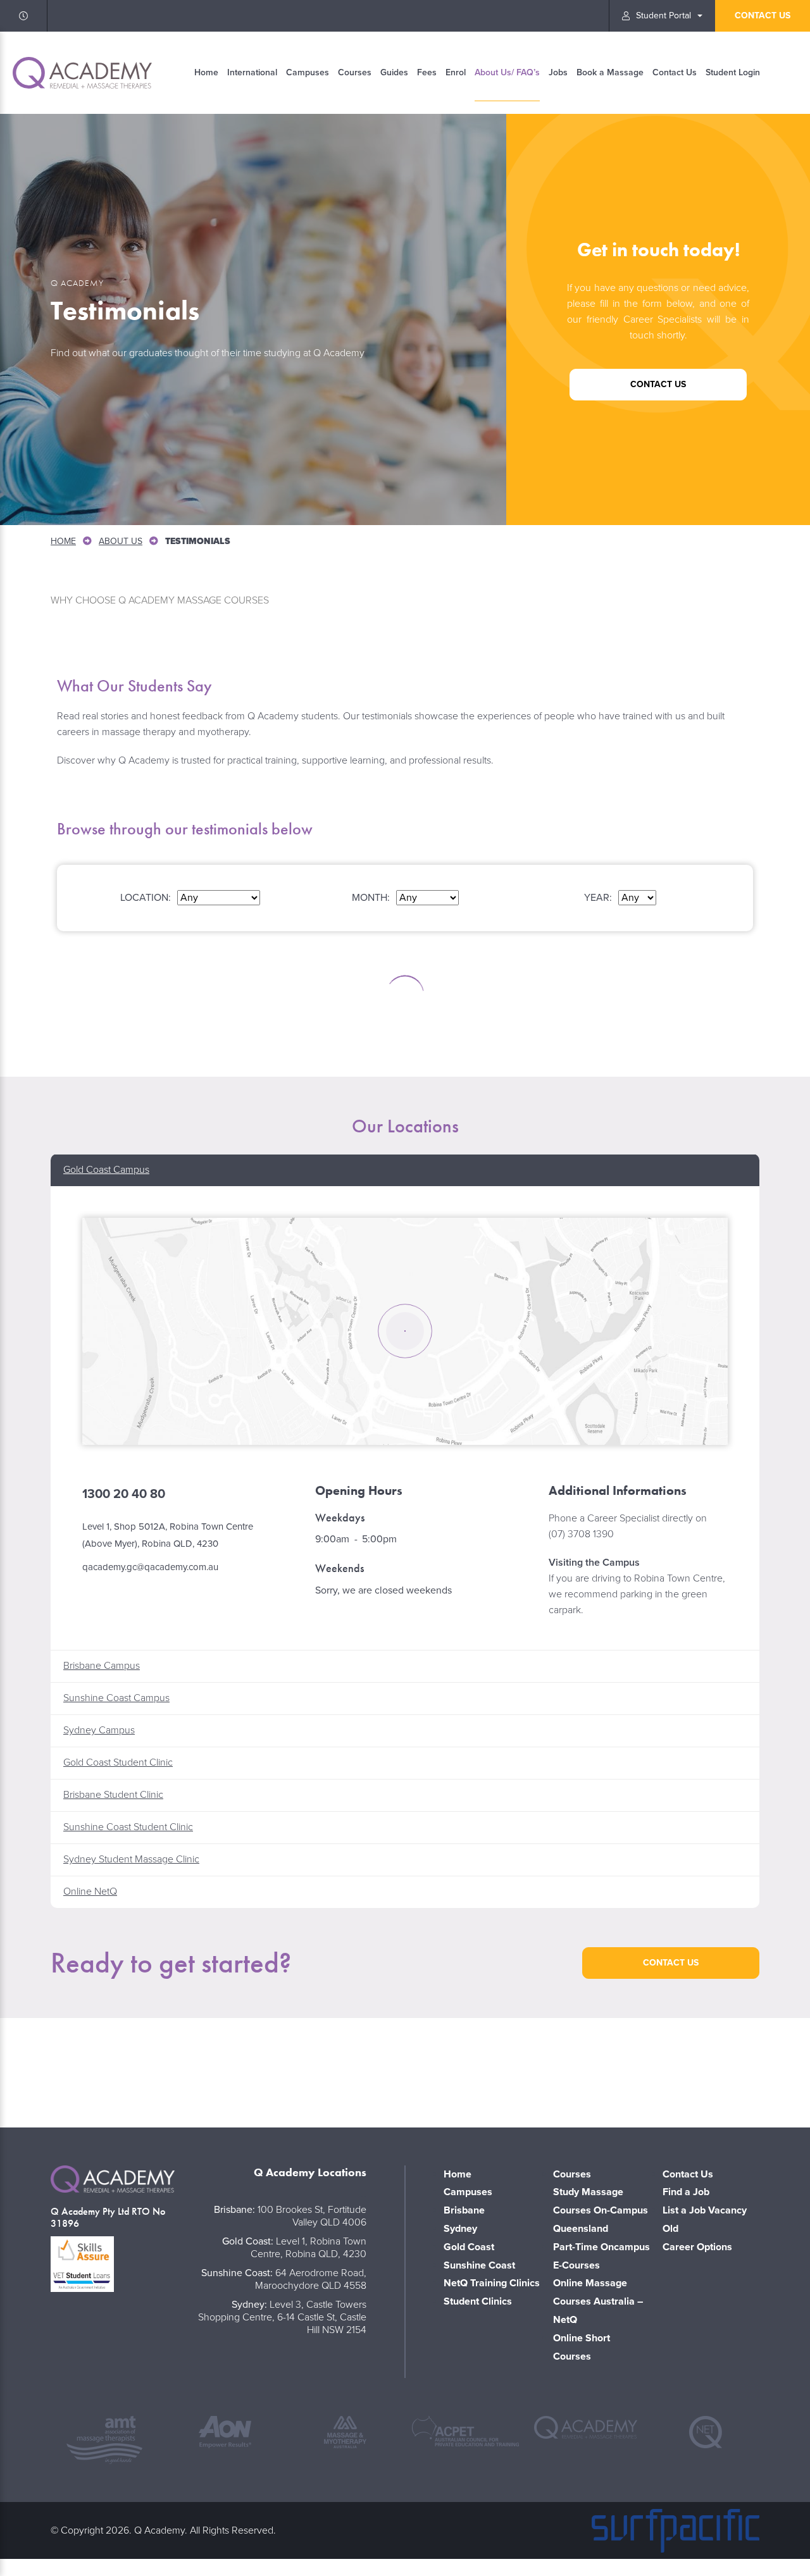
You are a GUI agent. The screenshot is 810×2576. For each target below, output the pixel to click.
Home (206, 72)
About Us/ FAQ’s (507, 72)
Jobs (558, 72)
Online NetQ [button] (90, 1892)
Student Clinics (478, 2301)
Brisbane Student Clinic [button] (113, 1795)
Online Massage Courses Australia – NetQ (598, 2301)
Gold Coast (469, 2247)
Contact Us (675, 72)
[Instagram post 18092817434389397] (242, 2070)
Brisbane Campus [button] (102, 1666)
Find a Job (686, 2192)
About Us (121, 541)
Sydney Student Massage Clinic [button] (131, 1859)
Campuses (308, 72)
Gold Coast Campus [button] (106, 1170)
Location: (146, 898)
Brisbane (464, 2210)
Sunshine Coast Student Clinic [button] (128, 1827)
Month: (371, 898)
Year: (598, 898)
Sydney (460, 2229)
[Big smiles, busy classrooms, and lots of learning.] (568, 2070)
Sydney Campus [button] (99, 1730)
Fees (427, 72)
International (252, 72)
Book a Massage (610, 72)
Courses (355, 72)
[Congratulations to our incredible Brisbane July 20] (405, 2070)
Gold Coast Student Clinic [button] (118, 1762)
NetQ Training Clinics (492, 2283)
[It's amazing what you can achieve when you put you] (78, 2070)
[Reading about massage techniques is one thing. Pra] (732, 2070)
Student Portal (664, 15)
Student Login (733, 72)
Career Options (697, 2247)
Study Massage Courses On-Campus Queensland (601, 2210)
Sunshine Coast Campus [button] (116, 1698)
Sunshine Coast (479, 2265)
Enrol (456, 72)
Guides (394, 72)
